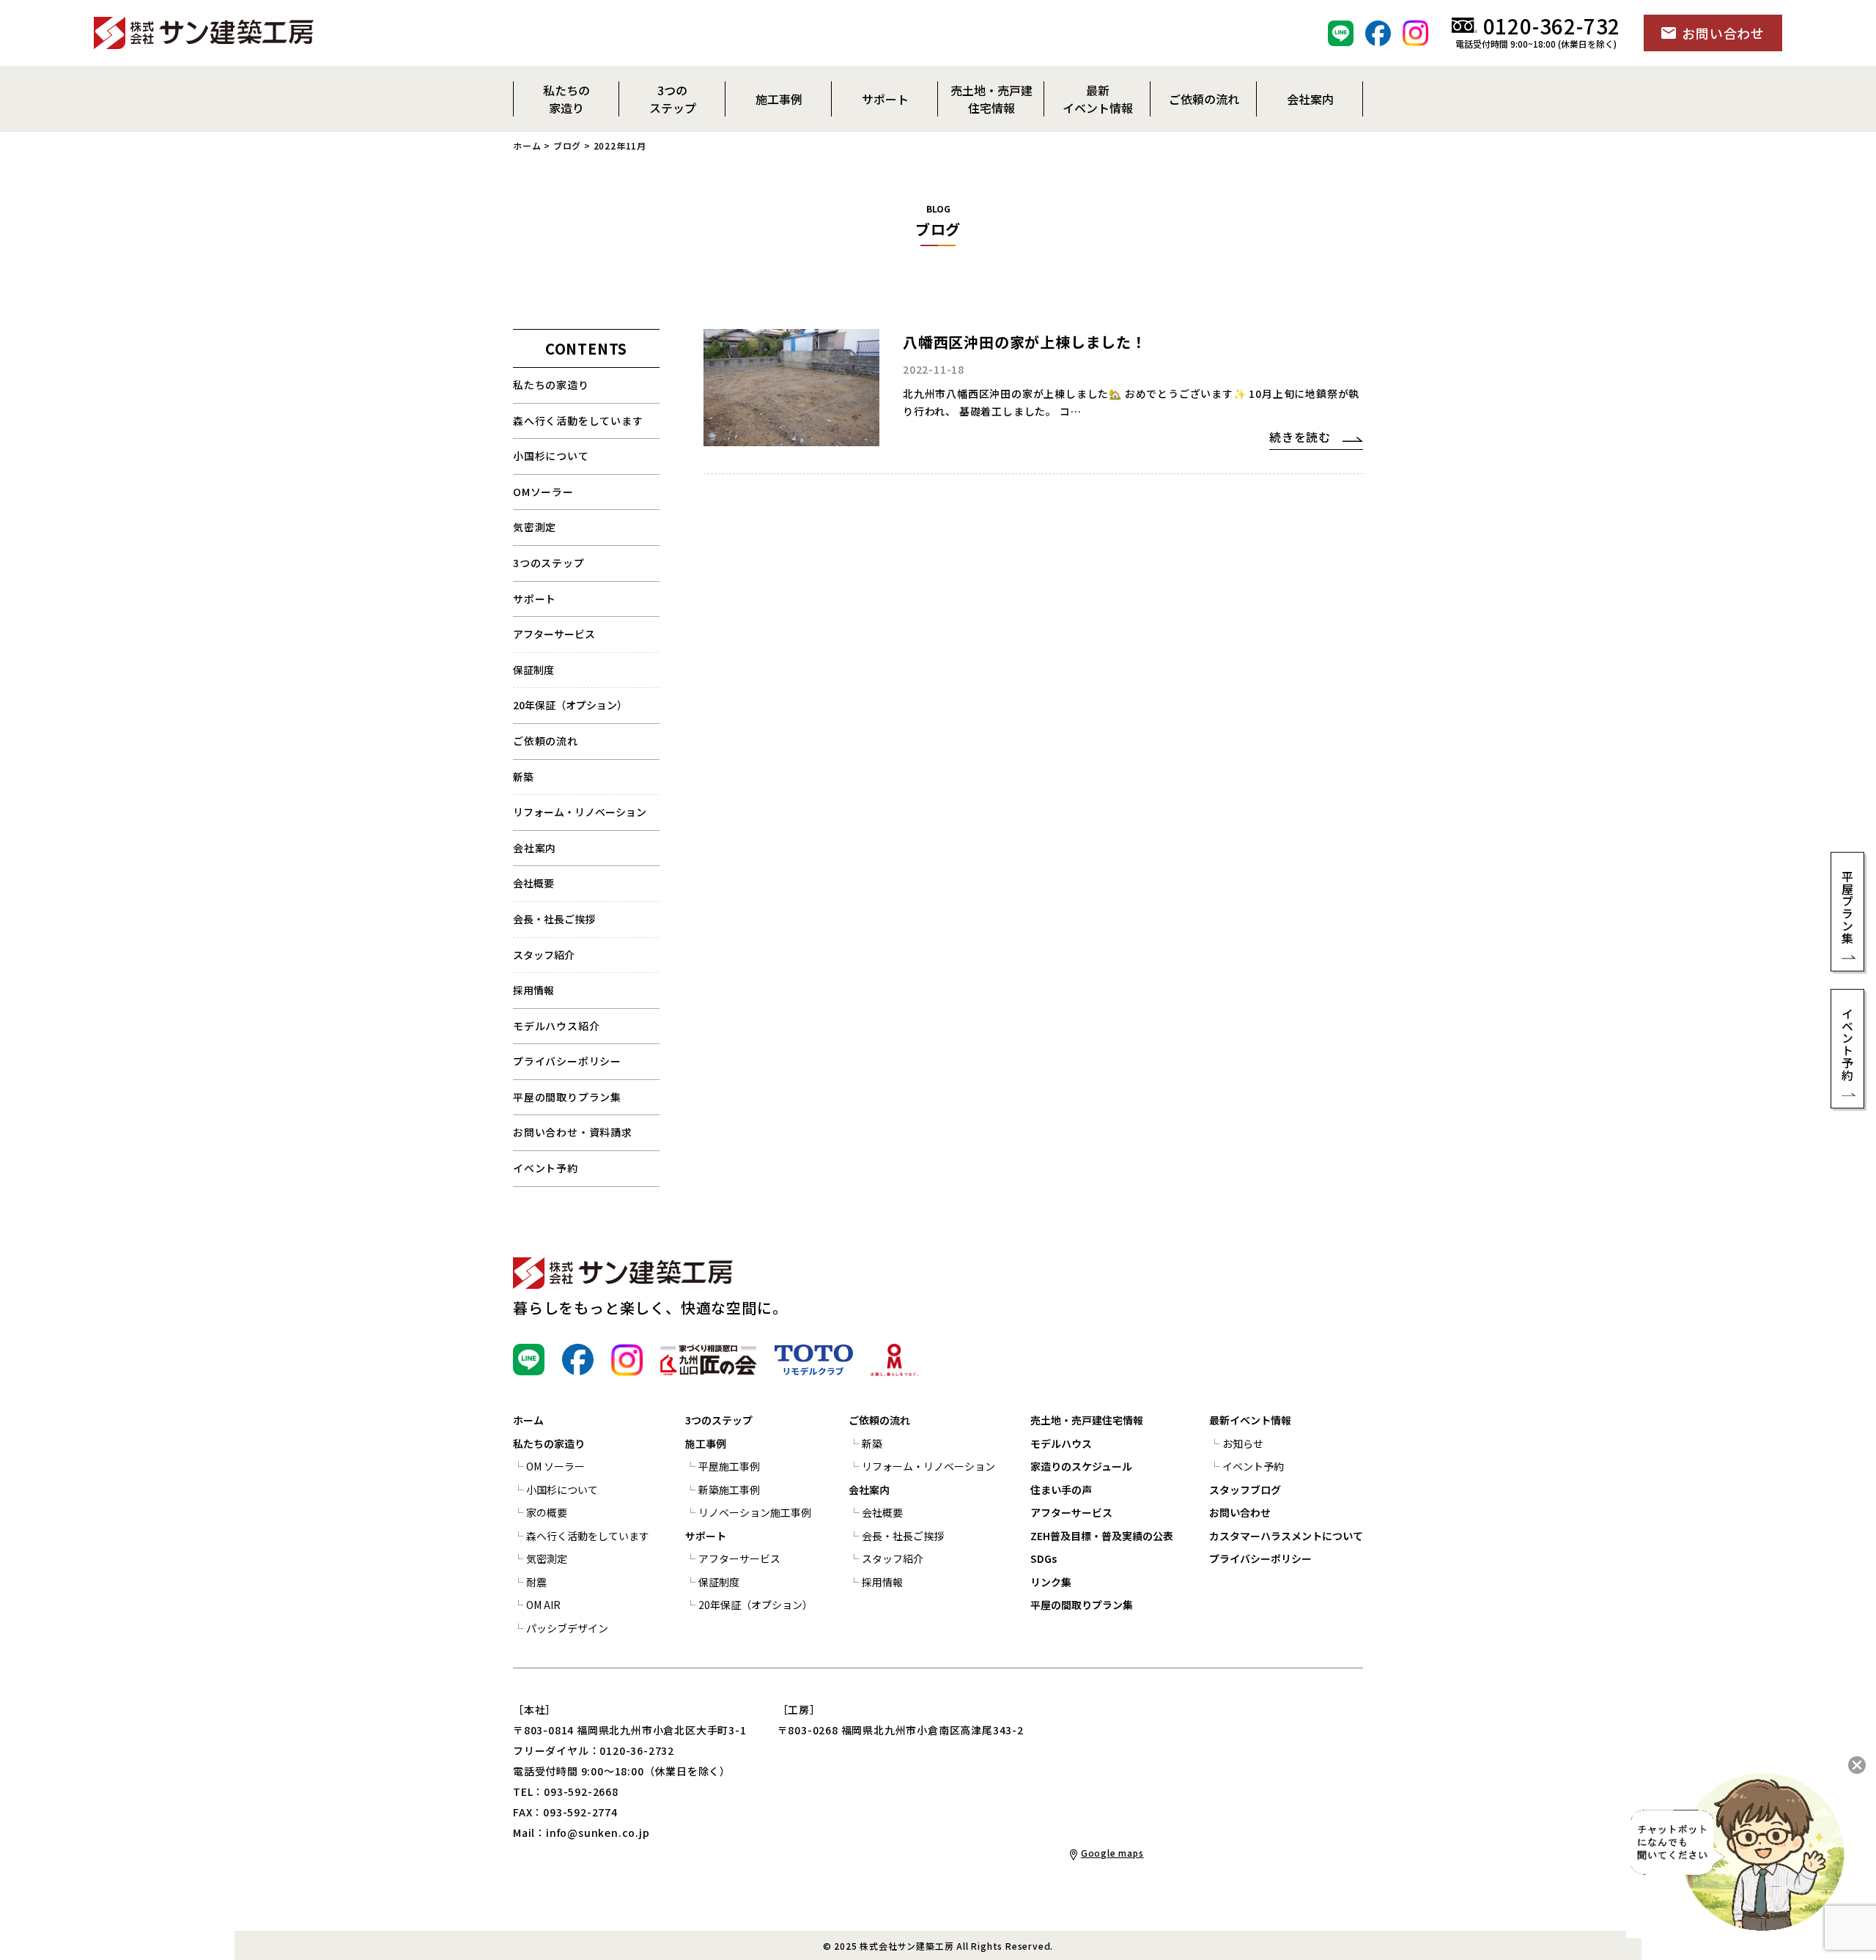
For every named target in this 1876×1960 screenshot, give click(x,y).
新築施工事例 (729, 1490)
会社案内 (535, 848)
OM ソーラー (555, 1466)
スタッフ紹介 (544, 955)
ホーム (527, 145)
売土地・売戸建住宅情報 (1087, 1420)
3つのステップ (549, 563)
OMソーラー (543, 492)
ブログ (567, 145)
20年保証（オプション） (570, 705)
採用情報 (533, 990)
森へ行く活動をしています (578, 421)
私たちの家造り (551, 385)
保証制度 (533, 670)
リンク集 (1051, 1582)
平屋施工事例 (729, 1466)
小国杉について (551, 456)
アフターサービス (554, 634)
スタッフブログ (1245, 1490)
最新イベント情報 (1250, 1420)
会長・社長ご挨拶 (554, 919)
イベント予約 (546, 1168)
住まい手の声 (1061, 1490)
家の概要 (547, 1512)
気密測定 (535, 527)
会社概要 (533, 883)
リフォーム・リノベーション (580, 812)
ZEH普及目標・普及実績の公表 (1102, 1536)
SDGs (1044, 1558)
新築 (523, 777)
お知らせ (1243, 1443)
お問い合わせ (1240, 1512)
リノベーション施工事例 (755, 1512)
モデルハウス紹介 (556, 1026)
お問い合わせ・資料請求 (573, 1132)
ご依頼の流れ (879, 1420)
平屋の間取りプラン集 (567, 1097)
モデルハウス (1061, 1443)
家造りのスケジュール (1081, 1466)
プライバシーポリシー (567, 1061)
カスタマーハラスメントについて (1286, 1536)
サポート (535, 599)
